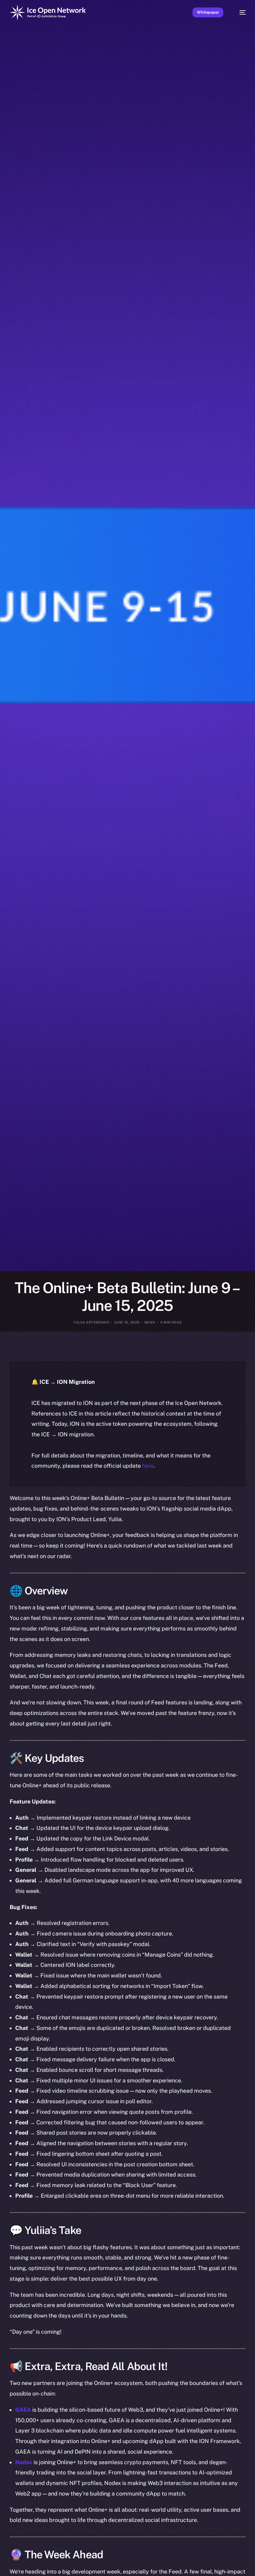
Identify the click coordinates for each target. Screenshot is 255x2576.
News (150, 1322)
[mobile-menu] (239, 12)
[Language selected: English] (121, 2567)
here (148, 1466)
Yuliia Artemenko (91, 1322)
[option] (3, 2563)
